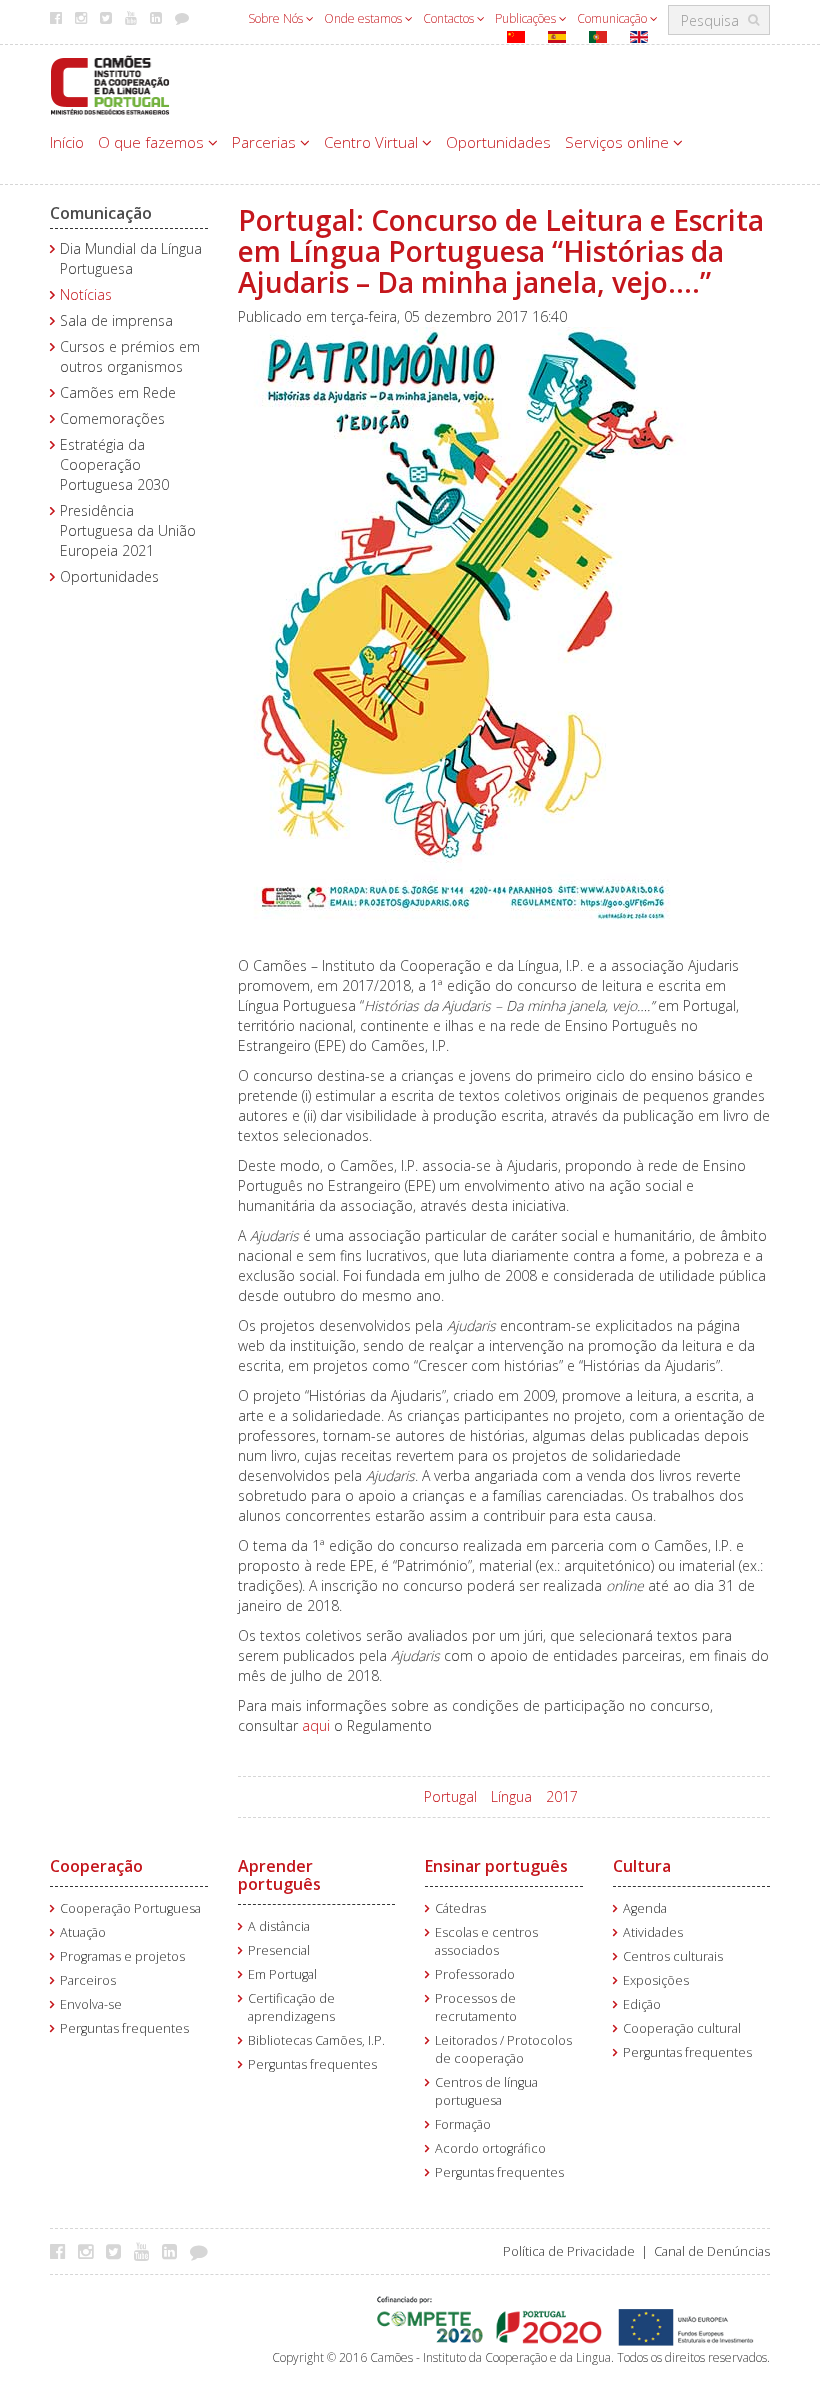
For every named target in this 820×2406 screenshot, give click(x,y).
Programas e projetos (122, 1956)
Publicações (527, 18)
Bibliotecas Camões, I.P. (316, 2040)
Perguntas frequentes (124, 2028)
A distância (279, 1926)
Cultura (642, 1866)
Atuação (83, 1932)
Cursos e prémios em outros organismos (130, 356)
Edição (642, 2004)
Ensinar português (496, 1866)
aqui (316, 1725)
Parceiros (88, 1980)
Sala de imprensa (116, 320)
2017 (562, 1796)
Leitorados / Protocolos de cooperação (503, 2049)
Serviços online (619, 142)
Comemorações (112, 418)
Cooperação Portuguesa (130, 1908)
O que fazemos (153, 142)
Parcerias (266, 142)
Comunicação (613, 18)
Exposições (656, 1980)
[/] (110, 83)
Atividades (653, 1932)
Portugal (450, 1796)
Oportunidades (498, 142)
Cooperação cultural (682, 2028)
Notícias (86, 294)
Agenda (645, 1908)
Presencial (279, 1950)
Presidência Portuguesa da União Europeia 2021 (128, 530)
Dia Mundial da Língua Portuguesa (131, 258)
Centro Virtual (373, 142)
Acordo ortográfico (490, 2148)
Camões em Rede (118, 392)
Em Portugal (282, 1974)
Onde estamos (364, 18)
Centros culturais (673, 1956)
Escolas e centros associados (486, 1941)
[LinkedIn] (174, 2251)
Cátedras (460, 1908)
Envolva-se (91, 2004)
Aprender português (279, 1875)
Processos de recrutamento (476, 2007)
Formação (463, 2124)
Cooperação (96, 1866)
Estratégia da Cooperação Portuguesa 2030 (114, 464)
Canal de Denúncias (712, 2251)
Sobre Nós (277, 18)
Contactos (450, 18)
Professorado (475, 1974)
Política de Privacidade (569, 2251)
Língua (511, 1796)
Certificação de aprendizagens (291, 2007)
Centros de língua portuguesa (486, 2091)
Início (67, 142)
